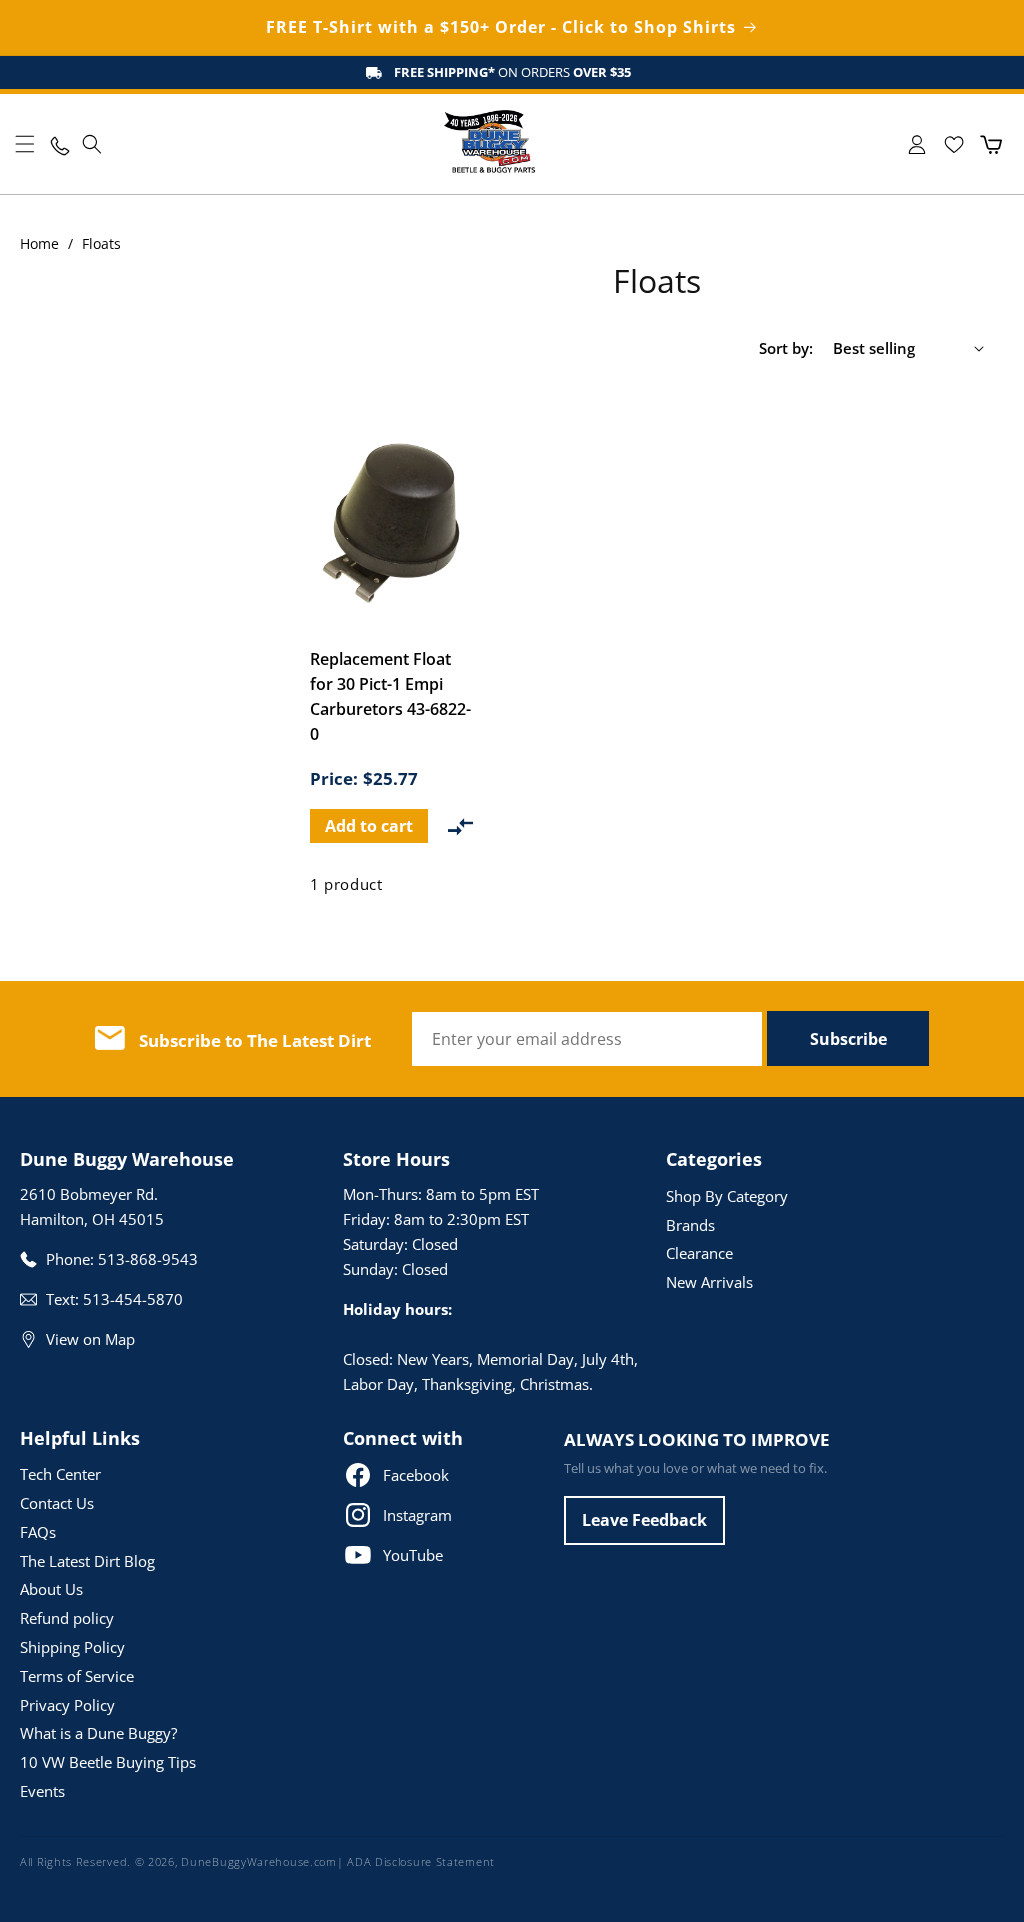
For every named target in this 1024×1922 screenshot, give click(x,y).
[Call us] (58, 144)
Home (39, 243)
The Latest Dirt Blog (87, 1561)
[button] (25, 144)
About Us (51, 1589)
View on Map (90, 1339)
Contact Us (57, 1503)
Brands (690, 1225)
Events (42, 1791)
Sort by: (786, 348)
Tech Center (60, 1474)
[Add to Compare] (460, 826)
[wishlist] (953, 144)
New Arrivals (709, 1282)
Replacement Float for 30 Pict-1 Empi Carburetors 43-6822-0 (390, 696)
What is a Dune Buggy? (98, 1733)
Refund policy (67, 1618)
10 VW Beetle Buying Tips (108, 1762)
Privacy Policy (67, 1705)
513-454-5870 (133, 1299)
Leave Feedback (644, 1520)
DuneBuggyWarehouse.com (258, 1861)
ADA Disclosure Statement (421, 1861)
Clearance (699, 1253)
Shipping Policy (72, 1647)
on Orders (512, 72)
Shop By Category (727, 1196)
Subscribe (848, 1039)
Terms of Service (77, 1676)
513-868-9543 (148, 1259)
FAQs (38, 1532)
